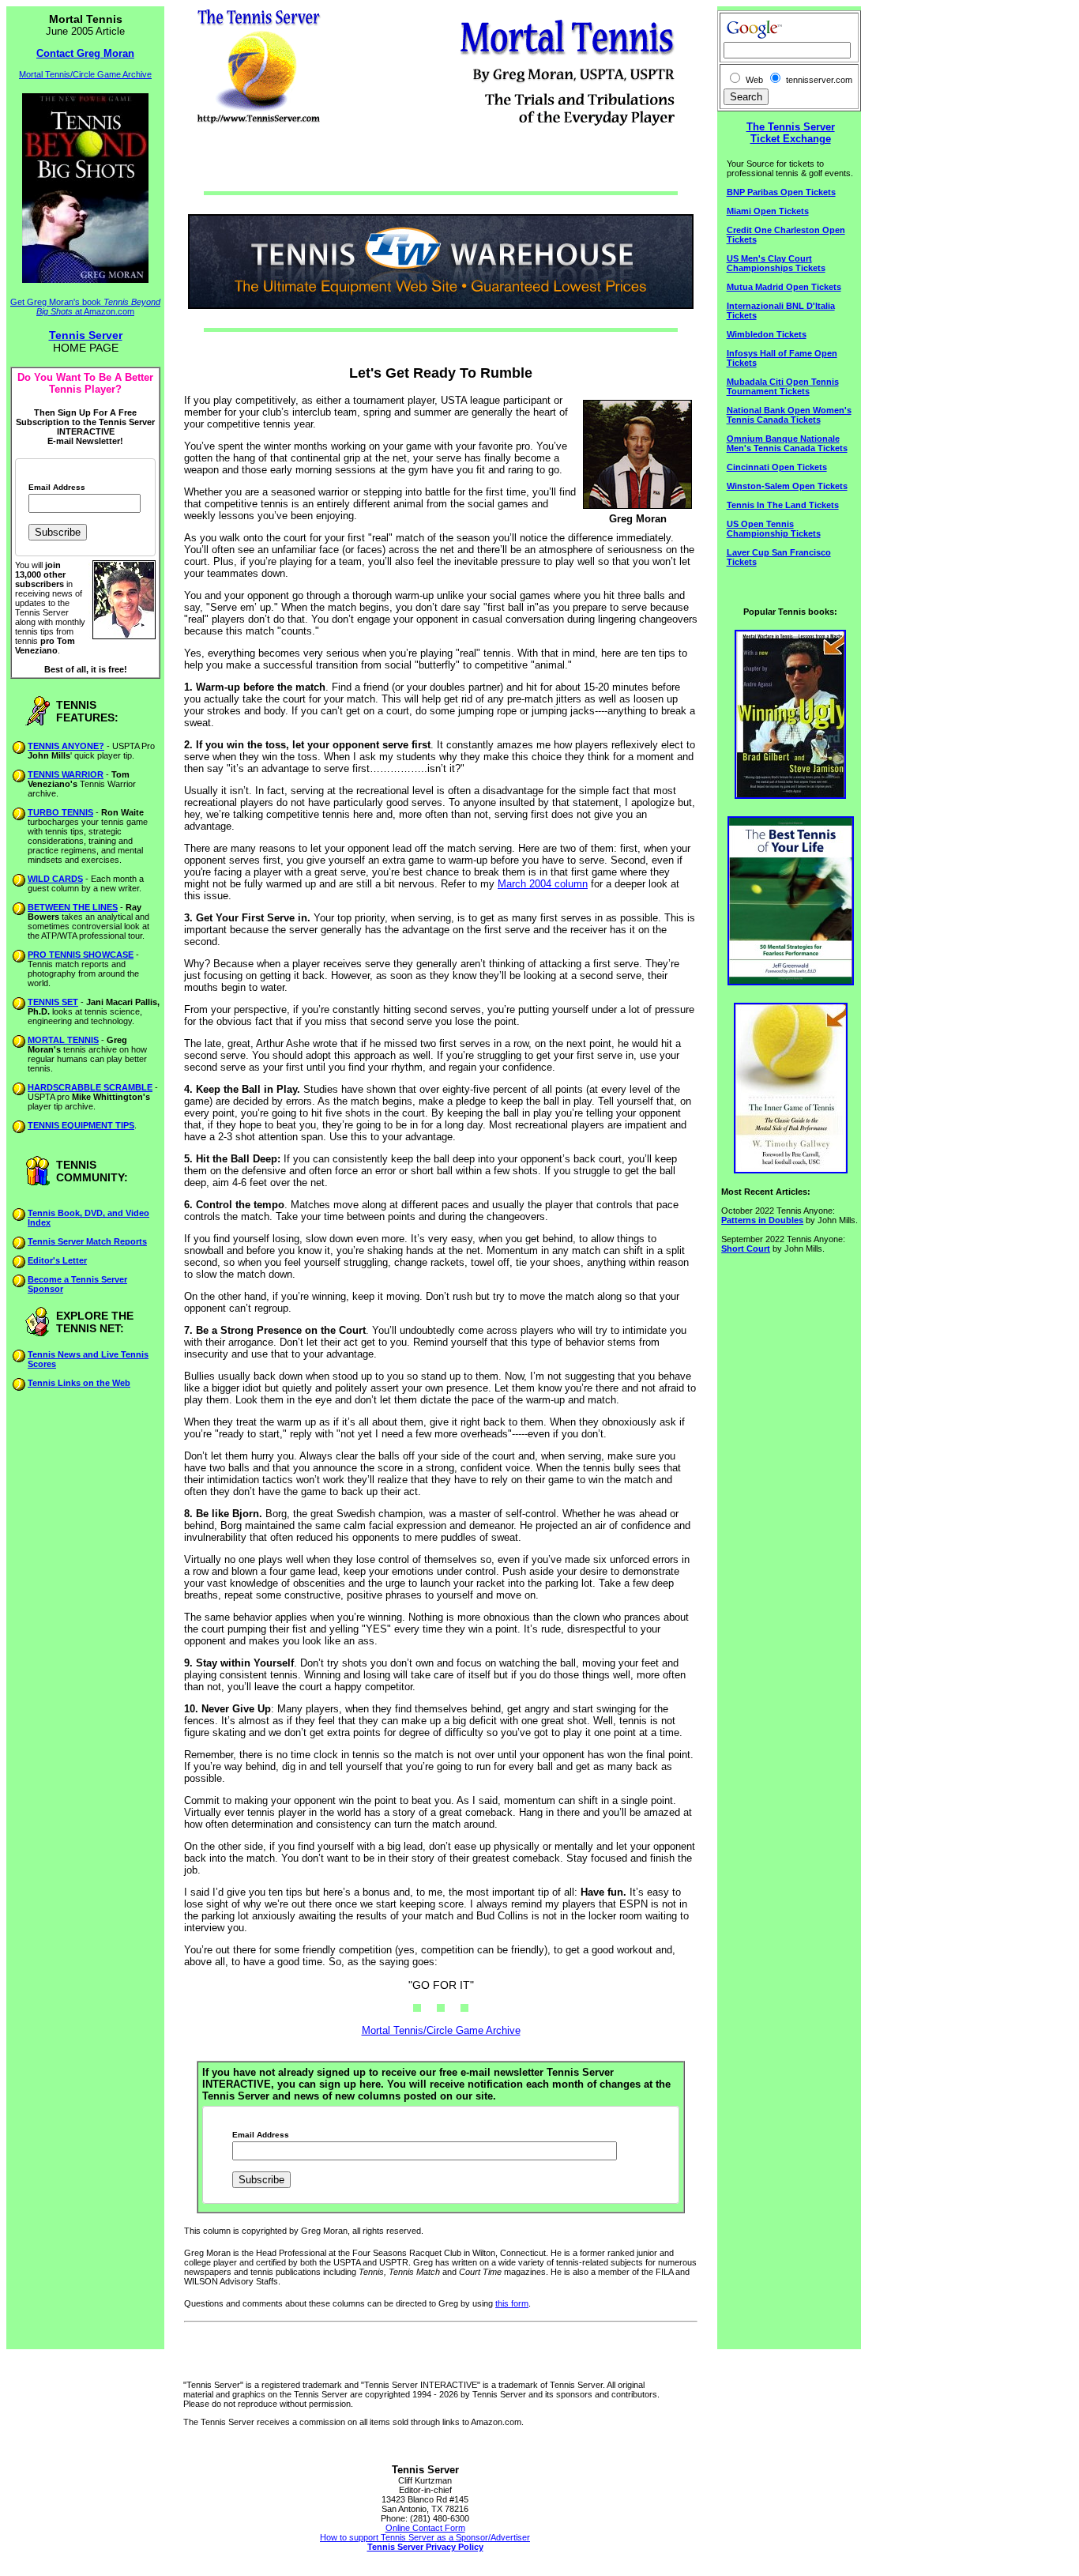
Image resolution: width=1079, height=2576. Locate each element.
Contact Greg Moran (85, 53)
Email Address (57, 488)
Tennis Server (86, 335)
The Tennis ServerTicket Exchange (791, 133)
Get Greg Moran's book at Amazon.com (85, 307)
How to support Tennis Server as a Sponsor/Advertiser (425, 2537)
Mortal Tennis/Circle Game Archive (85, 74)
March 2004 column (543, 884)
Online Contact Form (425, 2528)
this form (512, 2303)
